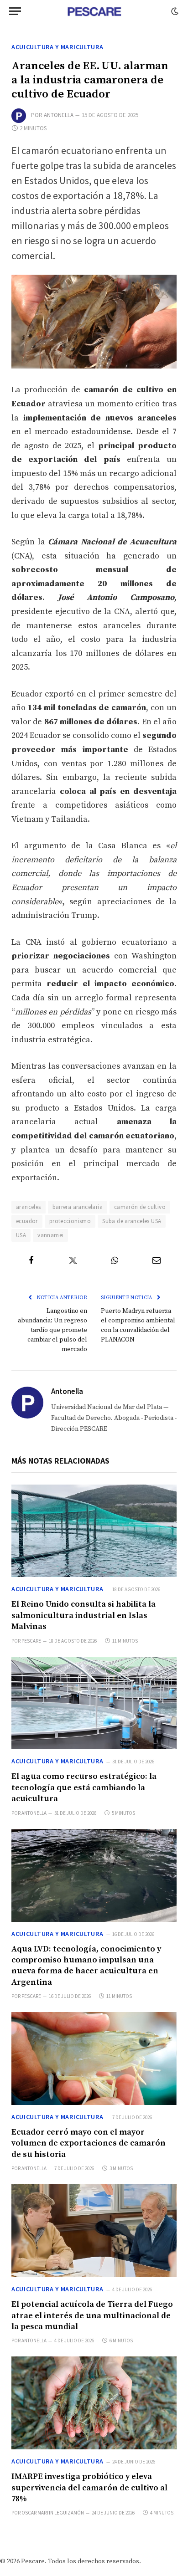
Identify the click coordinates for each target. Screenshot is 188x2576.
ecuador (27, 1221)
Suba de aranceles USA (132, 1221)
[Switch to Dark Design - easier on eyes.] (174, 11)
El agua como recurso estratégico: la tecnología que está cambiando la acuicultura (84, 1787)
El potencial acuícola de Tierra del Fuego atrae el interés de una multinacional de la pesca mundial (92, 2315)
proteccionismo (70, 1221)
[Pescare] (94, 11)
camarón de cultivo (140, 1207)
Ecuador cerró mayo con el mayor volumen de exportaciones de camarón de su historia (89, 2143)
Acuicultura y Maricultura (57, 47)
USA (21, 1235)
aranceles (29, 1207)
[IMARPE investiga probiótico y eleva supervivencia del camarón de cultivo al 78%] (94, 2403)
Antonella (59, 115)
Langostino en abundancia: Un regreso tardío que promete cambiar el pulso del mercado (52, 1330)
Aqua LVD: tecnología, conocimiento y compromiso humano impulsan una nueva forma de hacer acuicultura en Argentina (86, 1966)
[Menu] (15, 11)
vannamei (50, 1235)
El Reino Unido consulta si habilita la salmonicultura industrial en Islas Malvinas (84, 1615)
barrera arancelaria (78, 1207)
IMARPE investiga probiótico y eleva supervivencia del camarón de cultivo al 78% (89, 2488)
